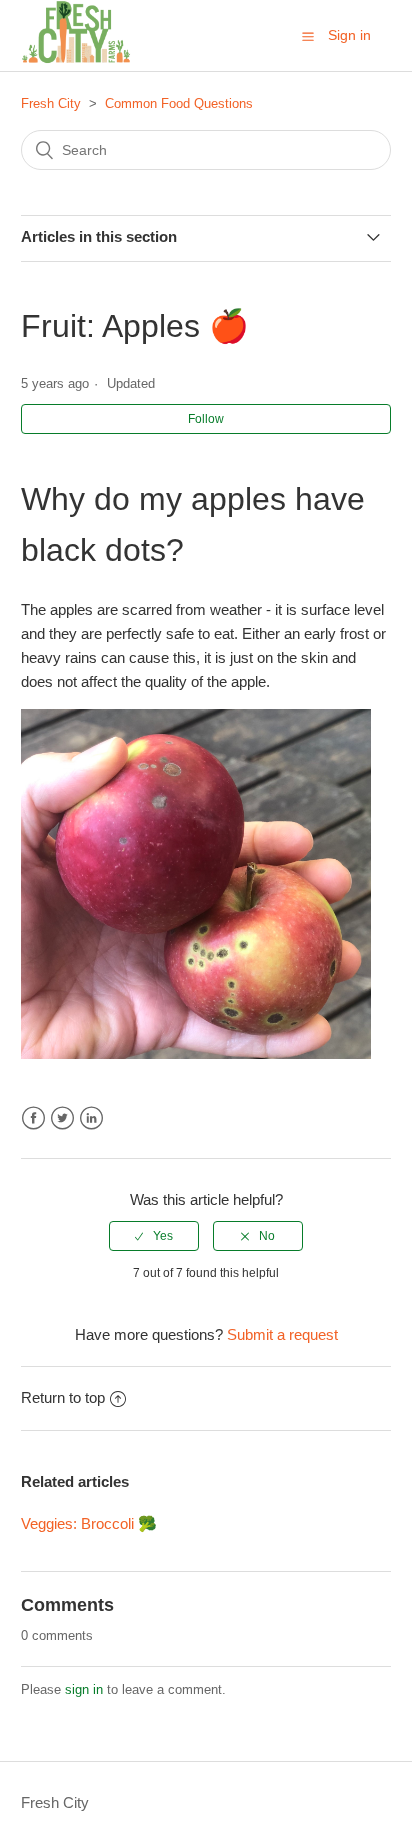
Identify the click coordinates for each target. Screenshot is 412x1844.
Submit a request (282, 1334)
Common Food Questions (179, 103)
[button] (308, 36)
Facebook (33, 1118)
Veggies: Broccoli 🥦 (89, 1523)
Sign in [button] (349, 35)
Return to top (63, 1397)
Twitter (62, 1118)
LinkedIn (91, 1118)
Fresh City (51, 103)
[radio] (154, 1236)
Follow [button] (206, 419)
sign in (84, 1689)
